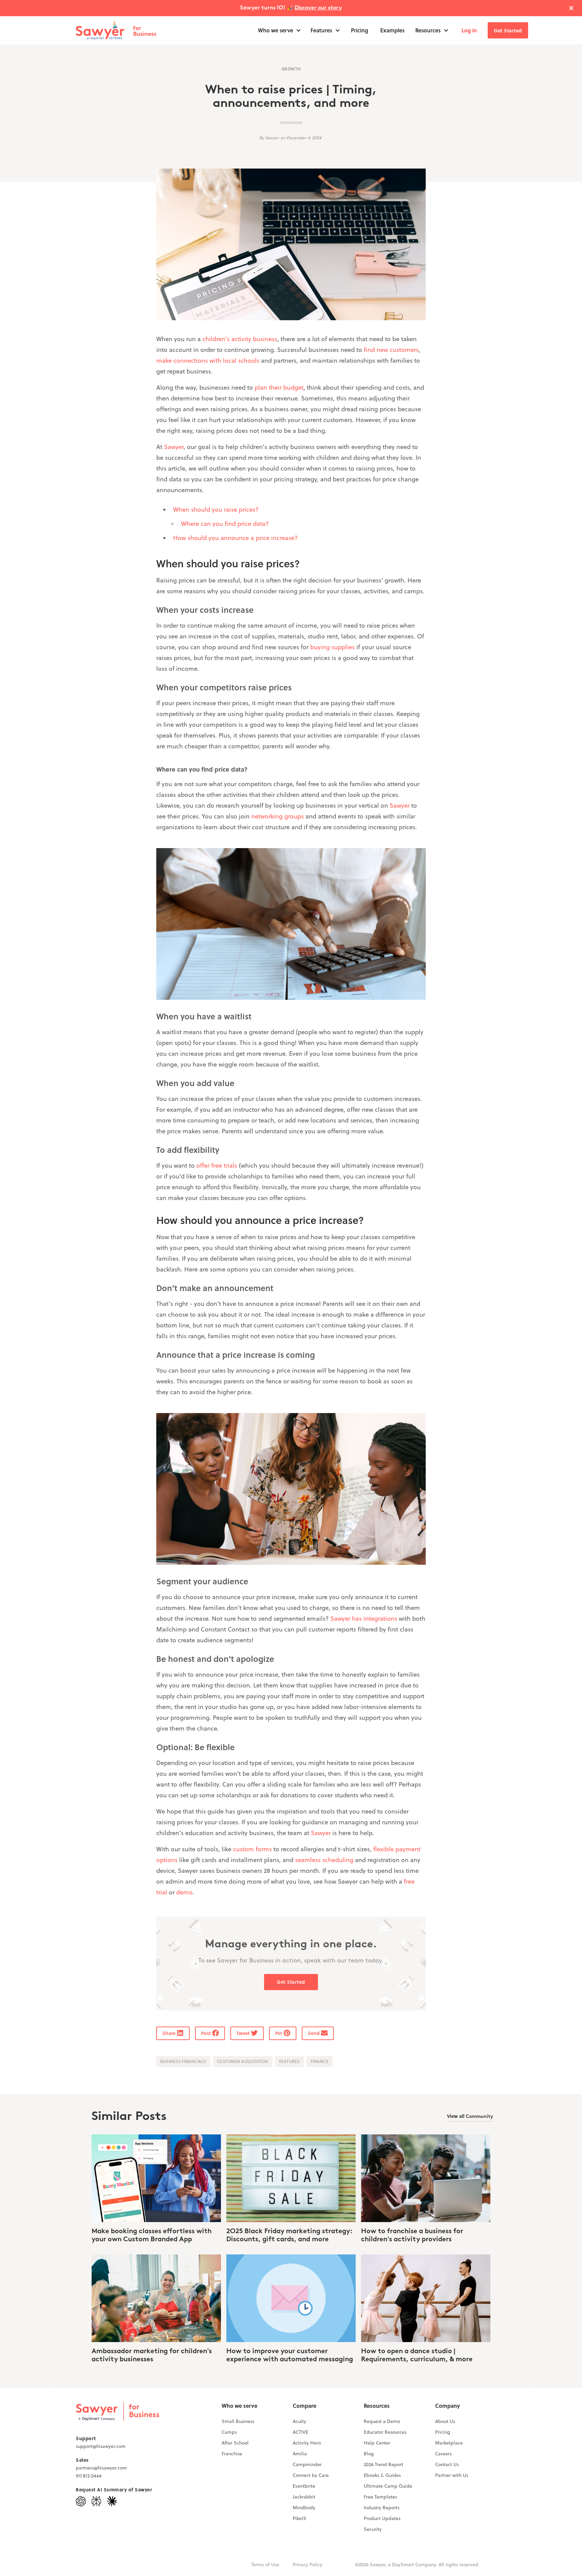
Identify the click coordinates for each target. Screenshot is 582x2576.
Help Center (377, 2443)
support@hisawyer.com (101, 2446)
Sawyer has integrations (364, 1619)
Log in (469, 30)
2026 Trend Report (383, 2464)
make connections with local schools (208, 361)
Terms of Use (265, 2565)
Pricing (360, 30)
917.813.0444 (89, 2476)
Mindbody (304, 2508)
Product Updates (382, 2518)
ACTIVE (300, 2432)
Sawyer (174, 447)
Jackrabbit (304, 2497)
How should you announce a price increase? (235, 538)
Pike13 (299, 2518)
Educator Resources (385, 2432)
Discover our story (318, 8)
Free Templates (380, 2497)
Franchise (232, 2454)
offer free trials (217, 1165)
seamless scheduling (324, 1860)
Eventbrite (304, 2486)
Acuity (299, 2421)
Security (373, 2529)
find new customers (391, 350)
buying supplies (332, 647)
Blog (369, 2454)
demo (184, 1892)
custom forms (252, 1849)
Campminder (307, 2464)
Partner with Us (452, 2475)
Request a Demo (382, 2421)
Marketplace (449, 2443)
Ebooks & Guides (382, 2475)
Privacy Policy (308, 2565)
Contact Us (447, 2464)
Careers (443, 2454)
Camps (229, 2432)
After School (235, 2443)
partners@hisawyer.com (101, 2468)
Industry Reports (382, 2508)
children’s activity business (240, 339)
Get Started (508, 30)
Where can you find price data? (225, 524)
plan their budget (279, 387)
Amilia (300, 2454)
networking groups (278, 816)
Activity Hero (307, 2443)
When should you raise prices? (216, 510)
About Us (445, 2421)
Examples (392, 30)
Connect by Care (311, 2475)
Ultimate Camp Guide (388, 2486)
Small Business (238, 2421)
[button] (280, 30)
